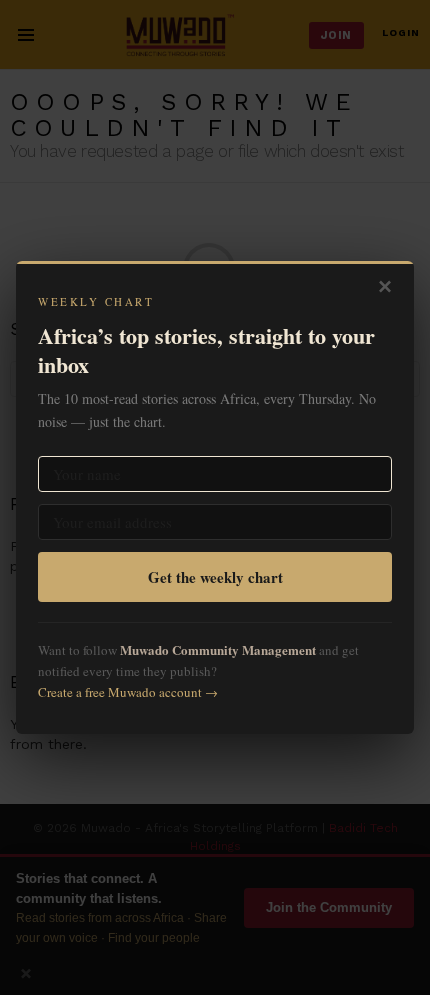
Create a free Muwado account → (128, 692)
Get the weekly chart (215, 577)
